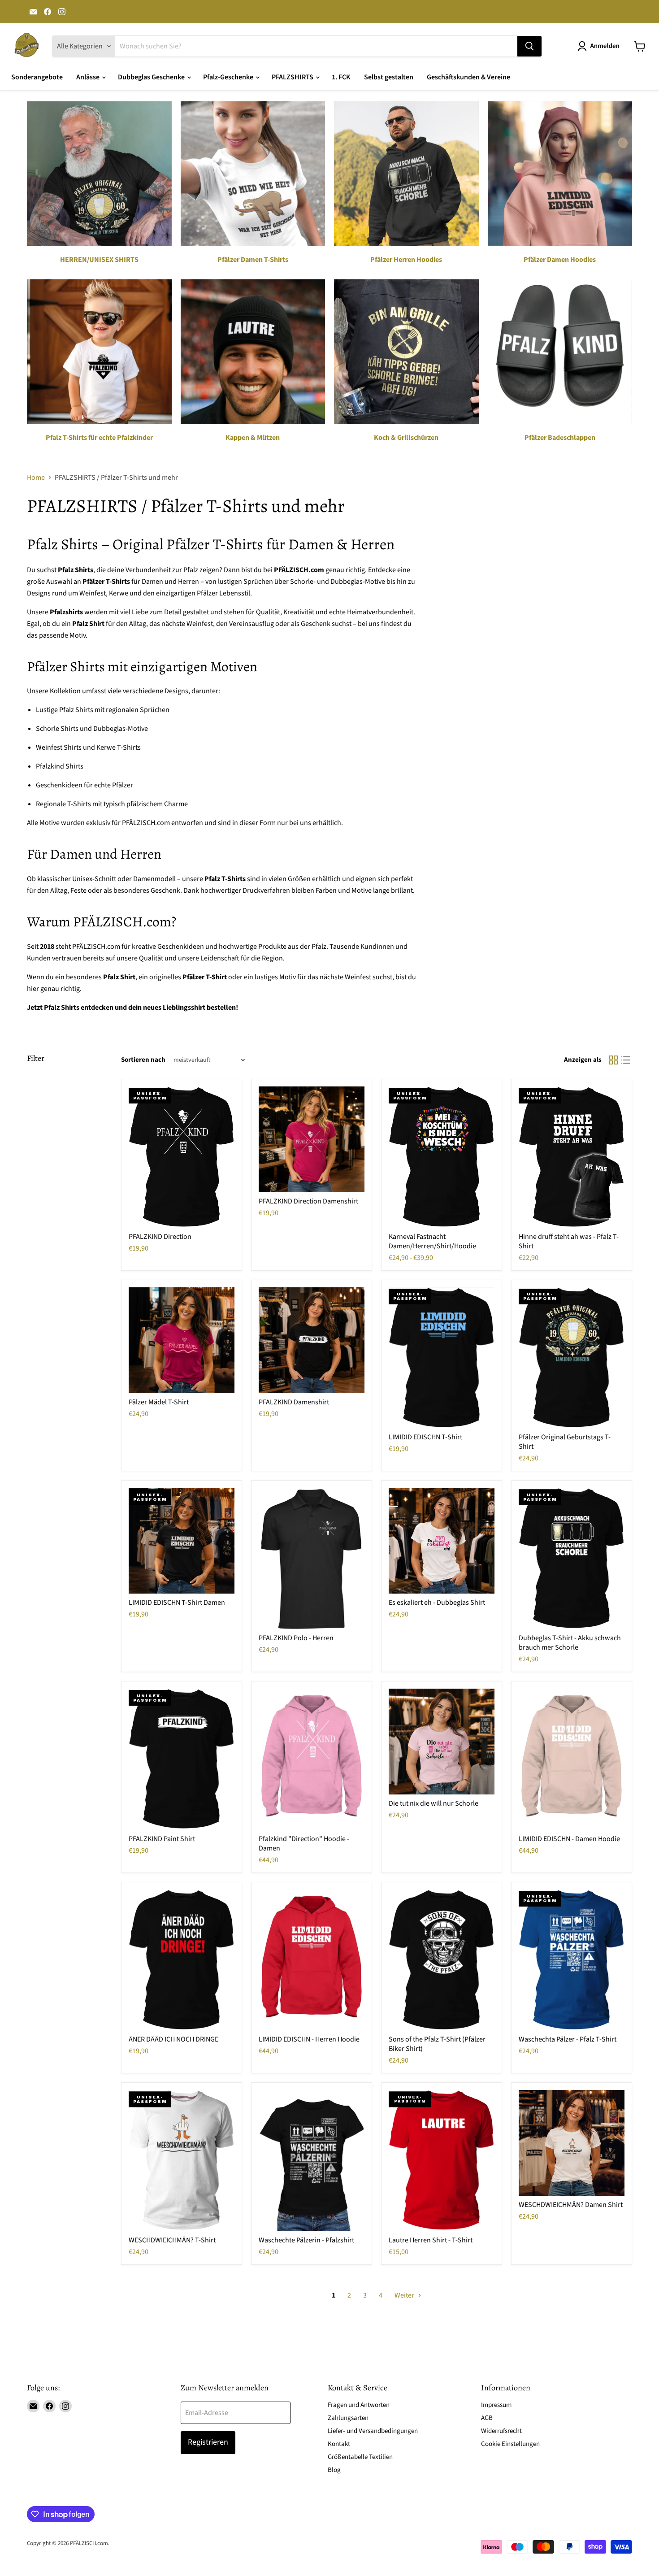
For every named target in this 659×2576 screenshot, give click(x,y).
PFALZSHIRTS (293, 77)
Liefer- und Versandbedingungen (373, 2431)
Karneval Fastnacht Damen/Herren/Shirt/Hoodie (432, 1241)
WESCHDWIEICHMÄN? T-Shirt (172, 2240)
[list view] (626, 1060)
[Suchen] (529, 46)
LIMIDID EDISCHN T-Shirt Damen (177, 1603)
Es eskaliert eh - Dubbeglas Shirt (437, 1603)
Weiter (405, 2295)
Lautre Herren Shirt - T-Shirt (431, 2240)
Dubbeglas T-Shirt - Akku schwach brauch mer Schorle (570, 1643)
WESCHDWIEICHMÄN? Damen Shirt (571, 2205)
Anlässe (89, 77)
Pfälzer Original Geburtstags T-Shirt (565, 1442)
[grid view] (613, 1060)
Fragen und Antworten (359, 2405)
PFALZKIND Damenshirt (294, 1402)
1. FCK (341, 77)
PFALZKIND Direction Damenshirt (308, 1201)
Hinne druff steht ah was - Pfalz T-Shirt (569, 1241)
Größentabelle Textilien (360, 2457)
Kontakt (339, 2444)
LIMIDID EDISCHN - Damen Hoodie (569, 1839)
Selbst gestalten (389, 77)
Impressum (496, 2405)
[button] (600, 46)
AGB (487, 2418)
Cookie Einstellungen (510, 2444)
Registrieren (208, 2442)
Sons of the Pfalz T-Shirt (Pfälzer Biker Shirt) (437, 2044)
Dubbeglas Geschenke (152, 77)
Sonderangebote (37, 77)
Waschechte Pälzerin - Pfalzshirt (306, 2240)
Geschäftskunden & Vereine (468, 77)
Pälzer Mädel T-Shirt (159, 1402)
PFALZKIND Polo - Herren (296, 1638)
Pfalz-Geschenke (229, 77)
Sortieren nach (143, 1060)
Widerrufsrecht (501, 2431)
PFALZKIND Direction (160, 1237)
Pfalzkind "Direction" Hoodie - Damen (304, 1844)
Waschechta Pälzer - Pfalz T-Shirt (568, 2039)
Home (36, 478)
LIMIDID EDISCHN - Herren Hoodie (309, 2039)
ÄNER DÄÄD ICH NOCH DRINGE (173, 2039)
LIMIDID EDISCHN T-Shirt (425, 1437)
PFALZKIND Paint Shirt (162, 1839)
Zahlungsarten (348, 2418)
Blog (334, 2470)
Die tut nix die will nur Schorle (434, 1803)
